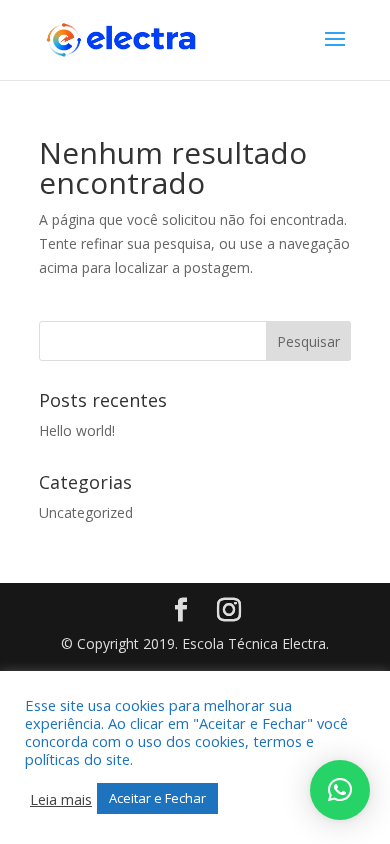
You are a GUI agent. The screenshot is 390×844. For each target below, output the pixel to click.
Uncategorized (86, 512)
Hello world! (77, 430)
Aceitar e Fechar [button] (157, 798)
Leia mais (61, 799)
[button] (340, 790)
